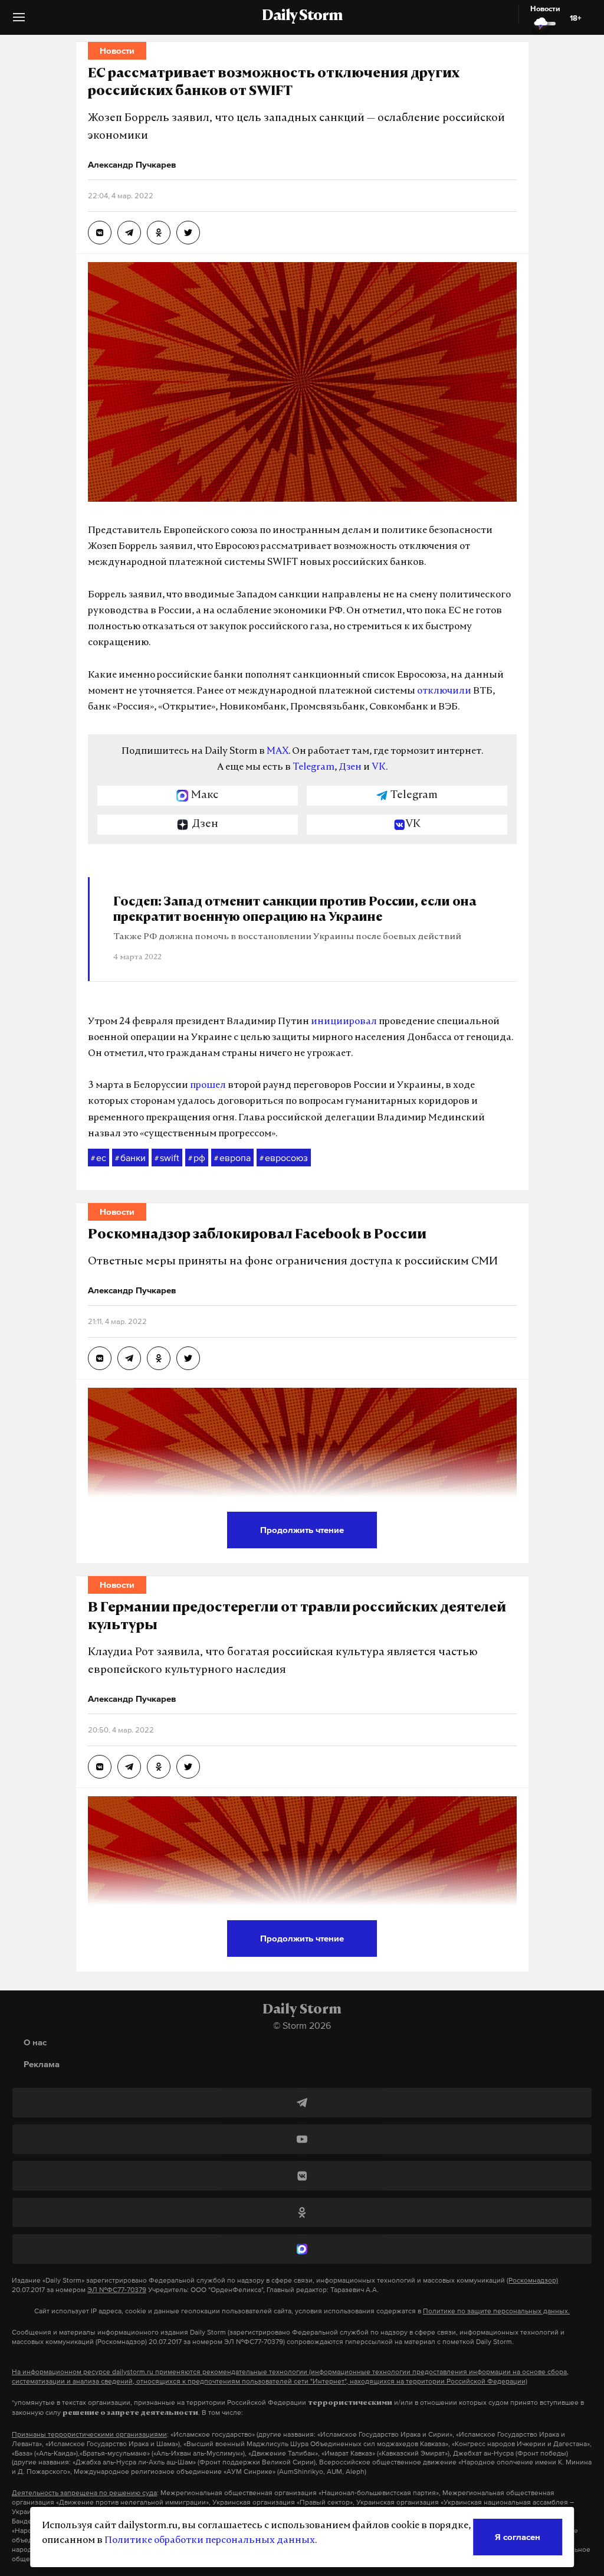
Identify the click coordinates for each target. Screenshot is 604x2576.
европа (232, 1158)
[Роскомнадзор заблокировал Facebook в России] (100, 1358)
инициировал (344, 1022)
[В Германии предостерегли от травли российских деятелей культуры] (100, 1767)
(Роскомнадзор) (532, 2280)
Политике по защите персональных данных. (496, 2311)
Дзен (350, 767)
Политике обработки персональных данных (210, 2541)
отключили (444, 691)
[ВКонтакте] (302, 2176)
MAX (278, 751)
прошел (208, 1086)
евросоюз (284, 1158)
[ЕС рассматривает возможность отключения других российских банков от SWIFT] (100, 233)
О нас (35, 2042)
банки (130, 1158)
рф (197, 1158)
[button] (19, 22)
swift (167, 1158)
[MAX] (302, 2249)
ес (99, 1158)
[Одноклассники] (302, 2212)
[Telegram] (302, 2103)
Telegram (314, 767)
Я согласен (518, 2537)
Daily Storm (302, 17)
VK (379, 767)
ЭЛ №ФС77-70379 (117, 2290)
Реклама (42, 2064)
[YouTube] (302, 2139)
